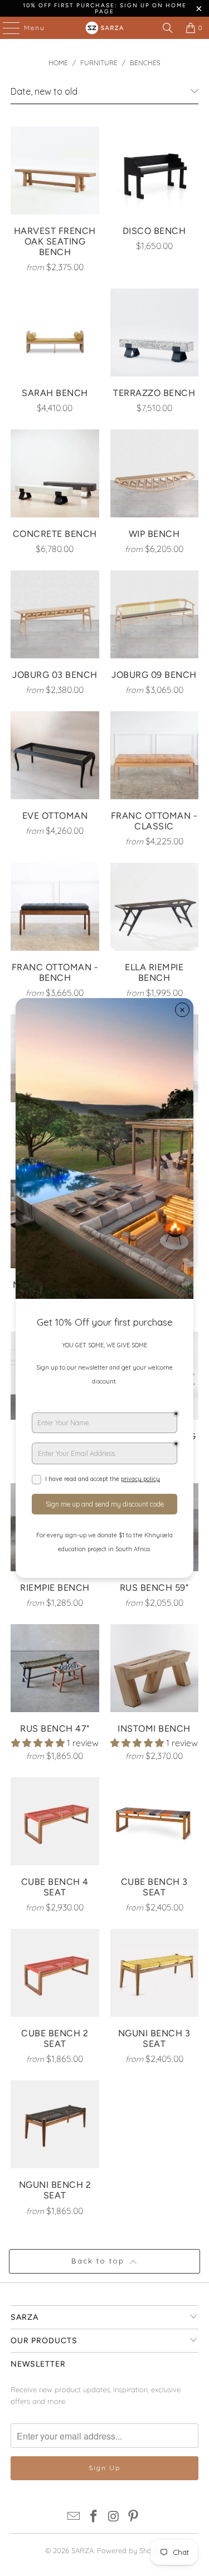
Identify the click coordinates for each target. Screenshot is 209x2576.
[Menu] (6, 28)
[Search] (168, 28)
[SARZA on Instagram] (114, 2517)
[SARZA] (105, 28)
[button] (38, 1743)
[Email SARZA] (74, 2517)
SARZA (82, 2550)
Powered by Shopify (130, 2550)
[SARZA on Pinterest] (134, 2517)
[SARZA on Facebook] (94, 2517)
